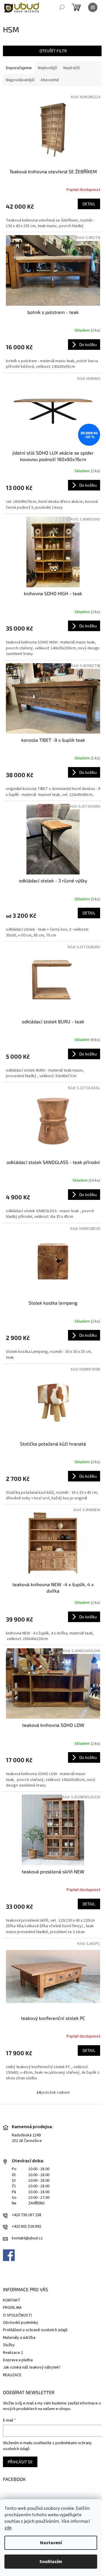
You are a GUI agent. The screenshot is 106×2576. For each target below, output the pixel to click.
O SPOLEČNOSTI (17, 2315)
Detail (89, 204)
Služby (9, 2345)
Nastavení (51, 2543)
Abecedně (50, 80)
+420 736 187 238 (26, 2215)
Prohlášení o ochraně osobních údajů (35, 2330)
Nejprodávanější (20, 80)
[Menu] (93, 7)
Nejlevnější (48, 68)
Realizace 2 (13, 2353)
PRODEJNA (12, 2308)
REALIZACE (12, 2375)
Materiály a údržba (19, 2338)
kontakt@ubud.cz (27, 2238)
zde (8, 2528)
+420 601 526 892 (26, 2227)
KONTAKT (12, 2300)
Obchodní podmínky (21, 2323)
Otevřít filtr (53, 51)
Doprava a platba (18, 2360)
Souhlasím (51, 2562)
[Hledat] (62, 7)
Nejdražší (72, 68)
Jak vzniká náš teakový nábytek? (32, 2367)
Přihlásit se (20, 2462)
